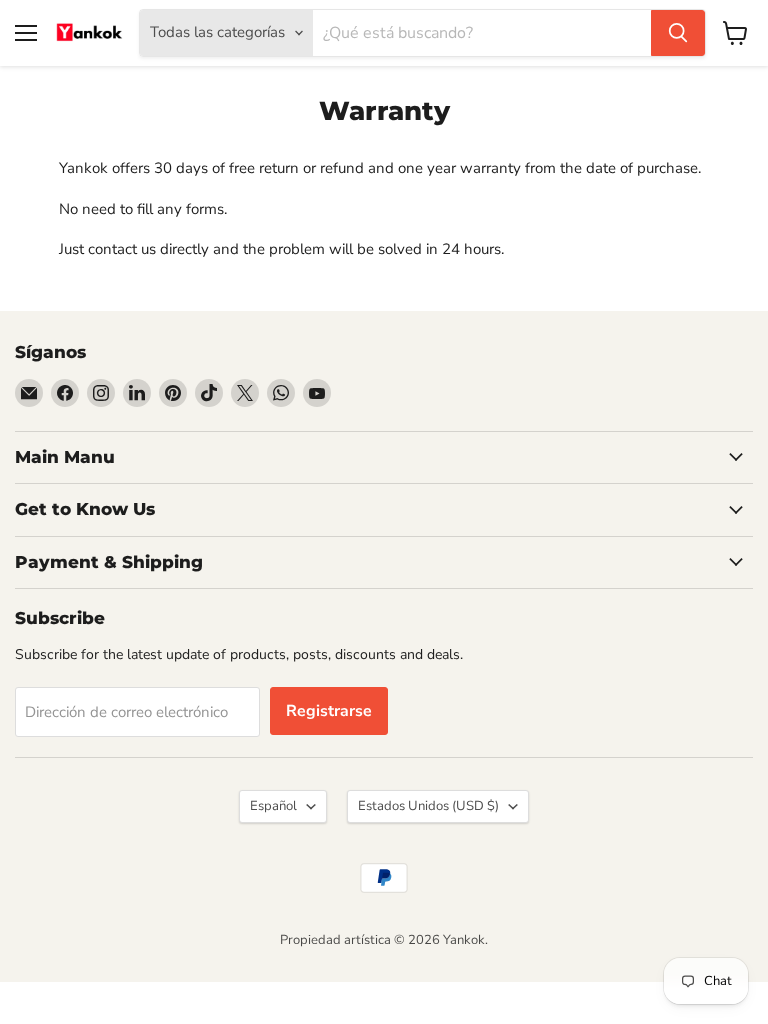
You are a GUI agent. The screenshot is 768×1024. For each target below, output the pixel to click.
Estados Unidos (428, 806)
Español (273, 806)
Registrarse (329, 711)
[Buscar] (678, 33)
